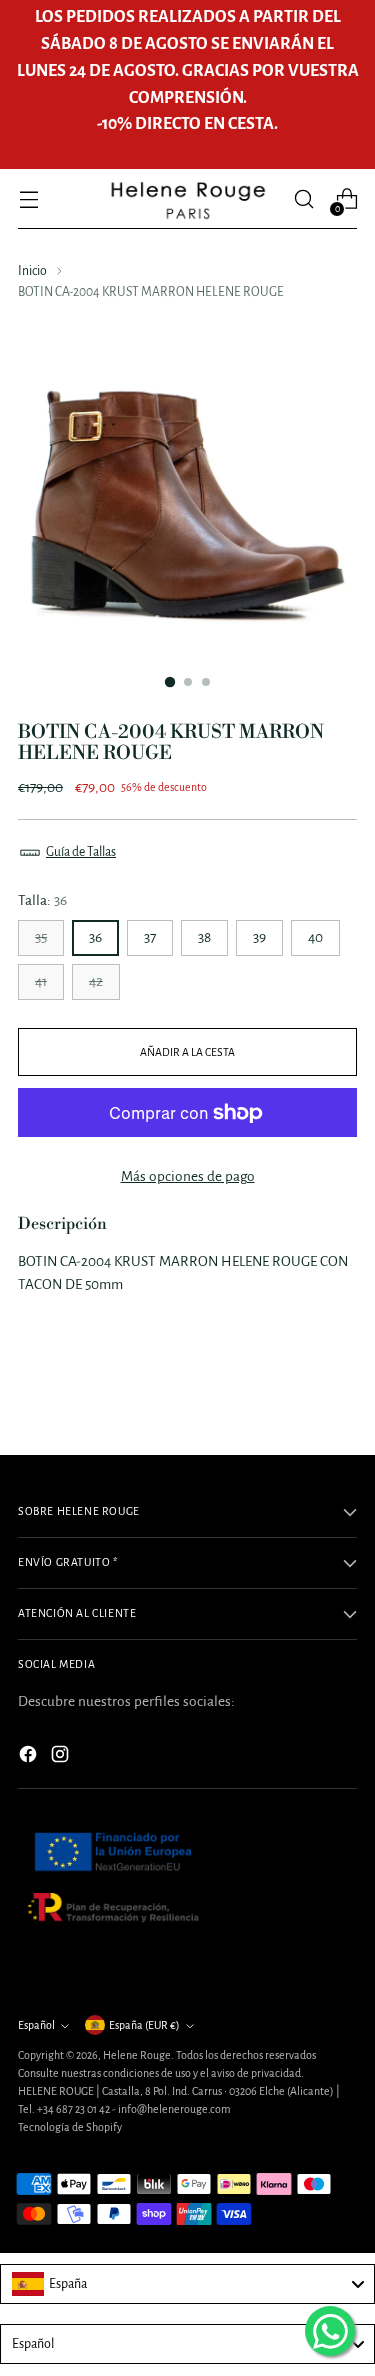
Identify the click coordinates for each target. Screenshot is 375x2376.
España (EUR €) (144, 2025)
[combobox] (187, 2284)
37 (150, 937)
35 (41, 937)
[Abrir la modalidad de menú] (28, 199)
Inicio (32, 271)
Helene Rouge (137, 2055)
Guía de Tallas (81, 852)
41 (41, 981)
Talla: (42, 900)
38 (204, 937)
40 (315, 937)
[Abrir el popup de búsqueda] (303, 199)
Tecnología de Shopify (70, 2127)
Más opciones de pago (188, 1176)
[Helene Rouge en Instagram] (62, 1757)
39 (259, 937)
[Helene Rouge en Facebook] (30, 1757)
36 (95, 937)
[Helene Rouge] (188, 199)
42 (96, 981)
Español (36, 2025)
